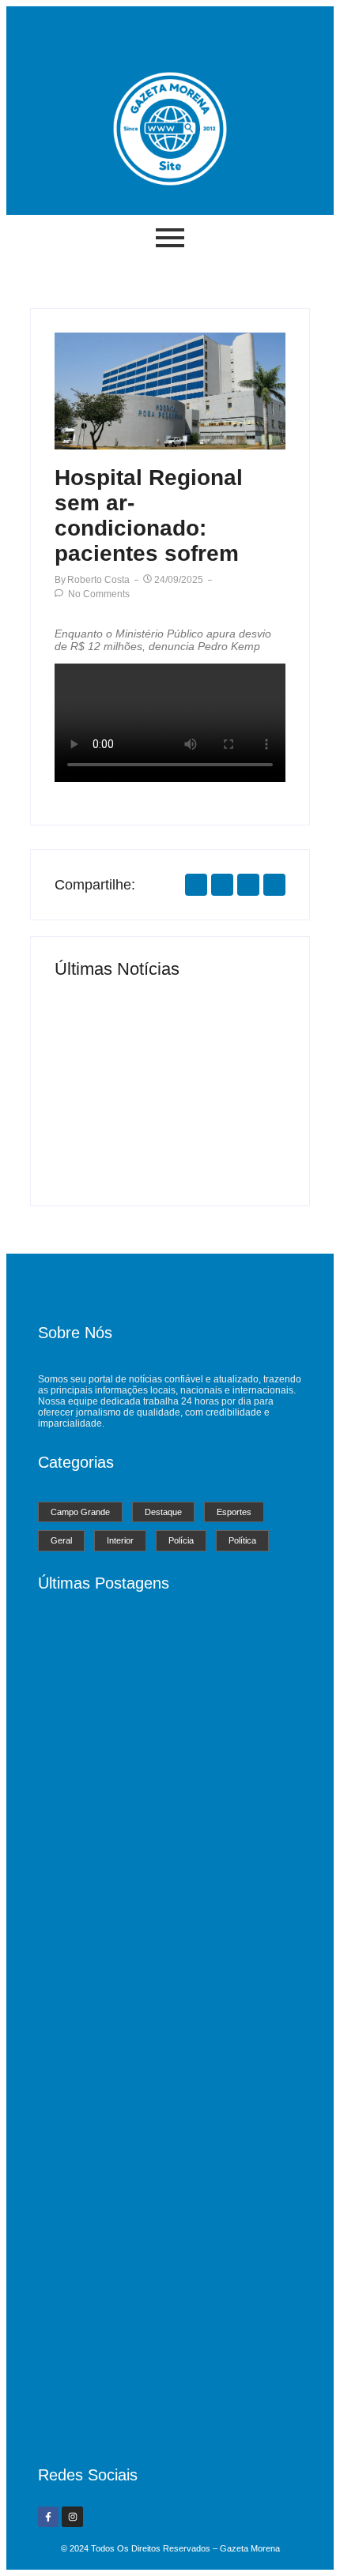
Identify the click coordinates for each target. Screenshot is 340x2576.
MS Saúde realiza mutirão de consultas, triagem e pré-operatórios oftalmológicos (110, 1123)
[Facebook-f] (48, 2517)
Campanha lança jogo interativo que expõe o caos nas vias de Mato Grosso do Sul (164, 2185)
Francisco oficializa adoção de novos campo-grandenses (225, 1129)
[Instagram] (72, 2517)
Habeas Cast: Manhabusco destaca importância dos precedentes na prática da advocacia (157, 2413)
